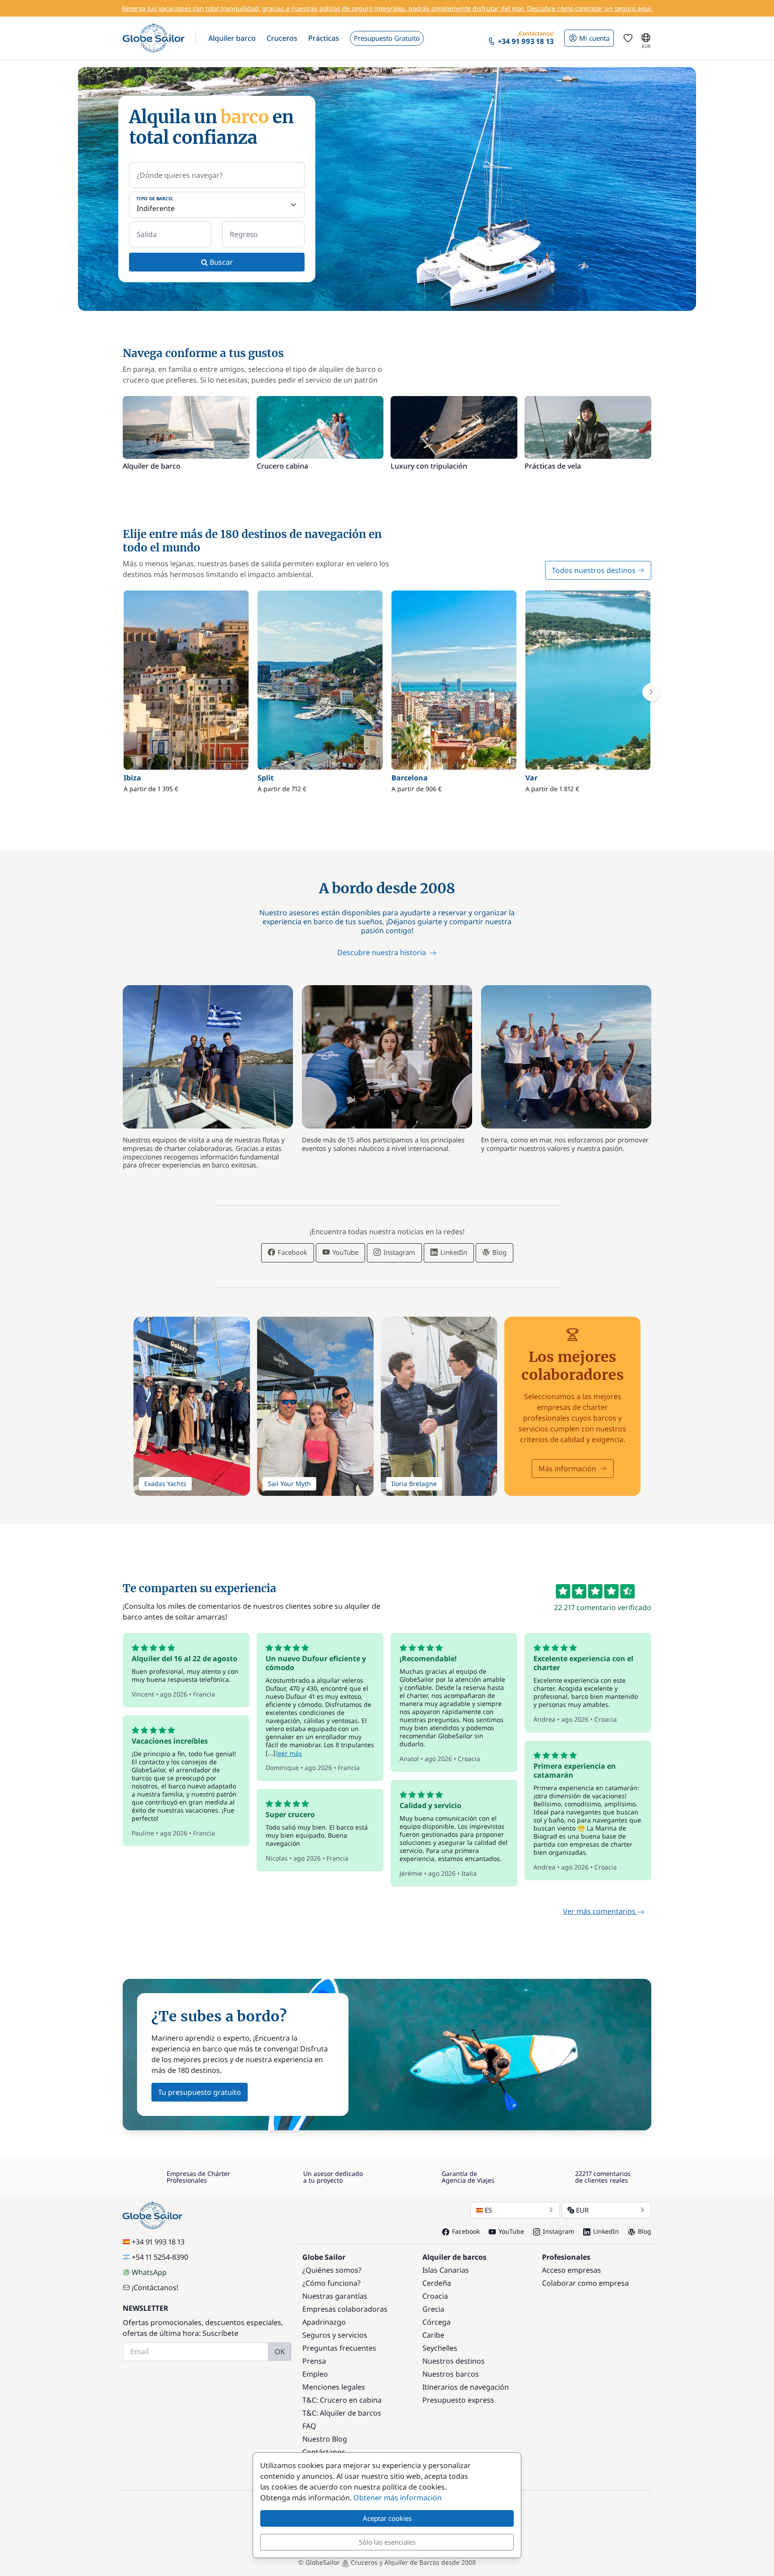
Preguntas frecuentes (339, 2348)
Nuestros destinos (454, 2361)
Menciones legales (334, 2387)
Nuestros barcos (451, 2374)
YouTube (344, 1252)
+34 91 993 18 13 (158, 2242)
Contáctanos (324, 2452)
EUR (582, 2210)
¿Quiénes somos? (332, 2270)
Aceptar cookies (387, 2518)
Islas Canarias (446, 2270)
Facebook (292, 1252)
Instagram (398, 1252)
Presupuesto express (458, 2400)
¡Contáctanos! (155, 2287)
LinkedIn (453, 1252)
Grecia (433, 2309)
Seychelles (440, 2348)
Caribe (433, 2335)
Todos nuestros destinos (594, 570)
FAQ (309, 2426)
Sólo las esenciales (387, 2542)
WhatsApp (149, 2272)
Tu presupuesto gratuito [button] (200, 2092)
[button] (232, 38)
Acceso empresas (572, 2270)
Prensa (314, 2361)
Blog (499, 1252)
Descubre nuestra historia (383, 952)
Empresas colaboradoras (345, 2309)
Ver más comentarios (600, 1911)
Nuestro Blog (325, 2439)
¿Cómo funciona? (331, 2283)
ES (488, 2210)
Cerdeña (437, 2283)
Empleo (315, 2374)
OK (280, 2352)
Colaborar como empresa (585, 2283)
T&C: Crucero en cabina (342, 2400)
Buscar (220, 262)
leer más (289, 1753)
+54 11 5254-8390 (160, 2257)
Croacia (435, 2296)
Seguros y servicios (335, 2335)
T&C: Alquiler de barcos (342, 2413)
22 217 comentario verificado (603, 1607)
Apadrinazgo (324, 2322)
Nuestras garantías (335, 2296)
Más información (567, 1469)
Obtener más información (398, 2498)
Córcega (436, 2322)
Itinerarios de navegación (466, 2387)
